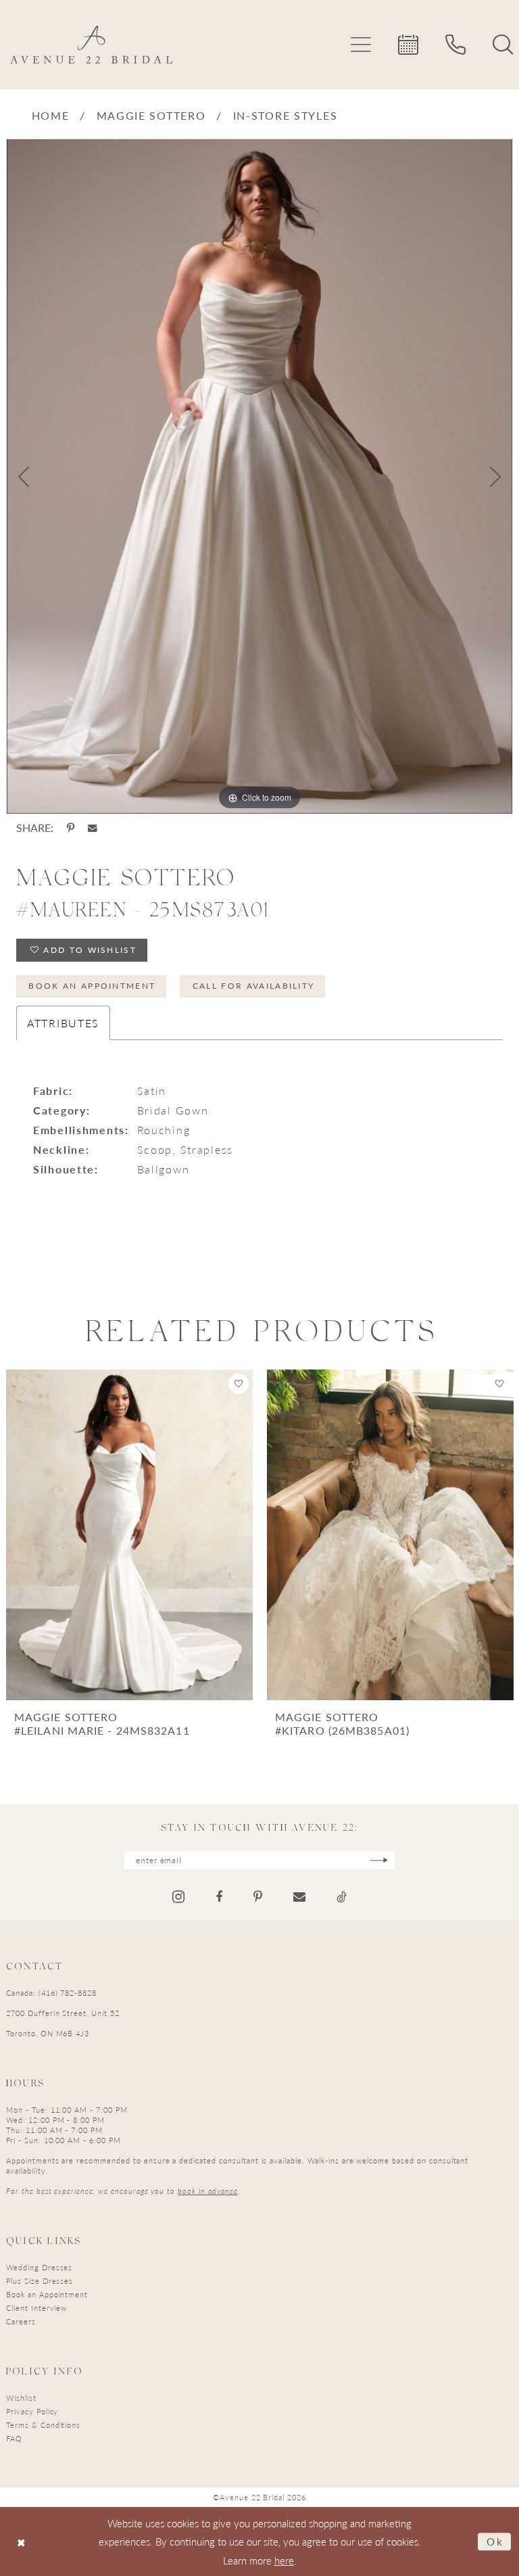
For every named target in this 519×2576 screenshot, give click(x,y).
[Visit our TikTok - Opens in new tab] (342, 1897)
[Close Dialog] (21, 2541)
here (284, 2560)
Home (51, 115)
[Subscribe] (379, 1860)
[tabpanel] (259, 477)
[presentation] (129, 1535)
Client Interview (36, 2308)
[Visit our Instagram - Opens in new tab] (178, 1897)
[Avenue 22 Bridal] (91, 45)
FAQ (14, 2438)
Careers (21, 2321)
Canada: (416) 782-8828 (51, 1993)
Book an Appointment (92, 986)
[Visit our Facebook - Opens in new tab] (219, 1897)
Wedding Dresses (39, 2267)
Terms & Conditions (43, 2425)
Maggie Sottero (151, 115)
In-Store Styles (286, 115)
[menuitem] (361, 45)
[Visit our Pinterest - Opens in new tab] (258, 1897)
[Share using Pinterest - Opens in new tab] (71, 828)
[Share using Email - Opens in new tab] (93, 828)
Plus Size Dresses (40, 2281)
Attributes (63, 1023)
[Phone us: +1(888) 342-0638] (455, 45)
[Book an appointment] (408, 45)
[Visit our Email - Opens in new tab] (299, 1897)
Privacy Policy (32, 2411)
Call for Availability (254, 986)
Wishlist (21, 2398)
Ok (495, 2541)
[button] (361, 45)
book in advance (207, 2191)
